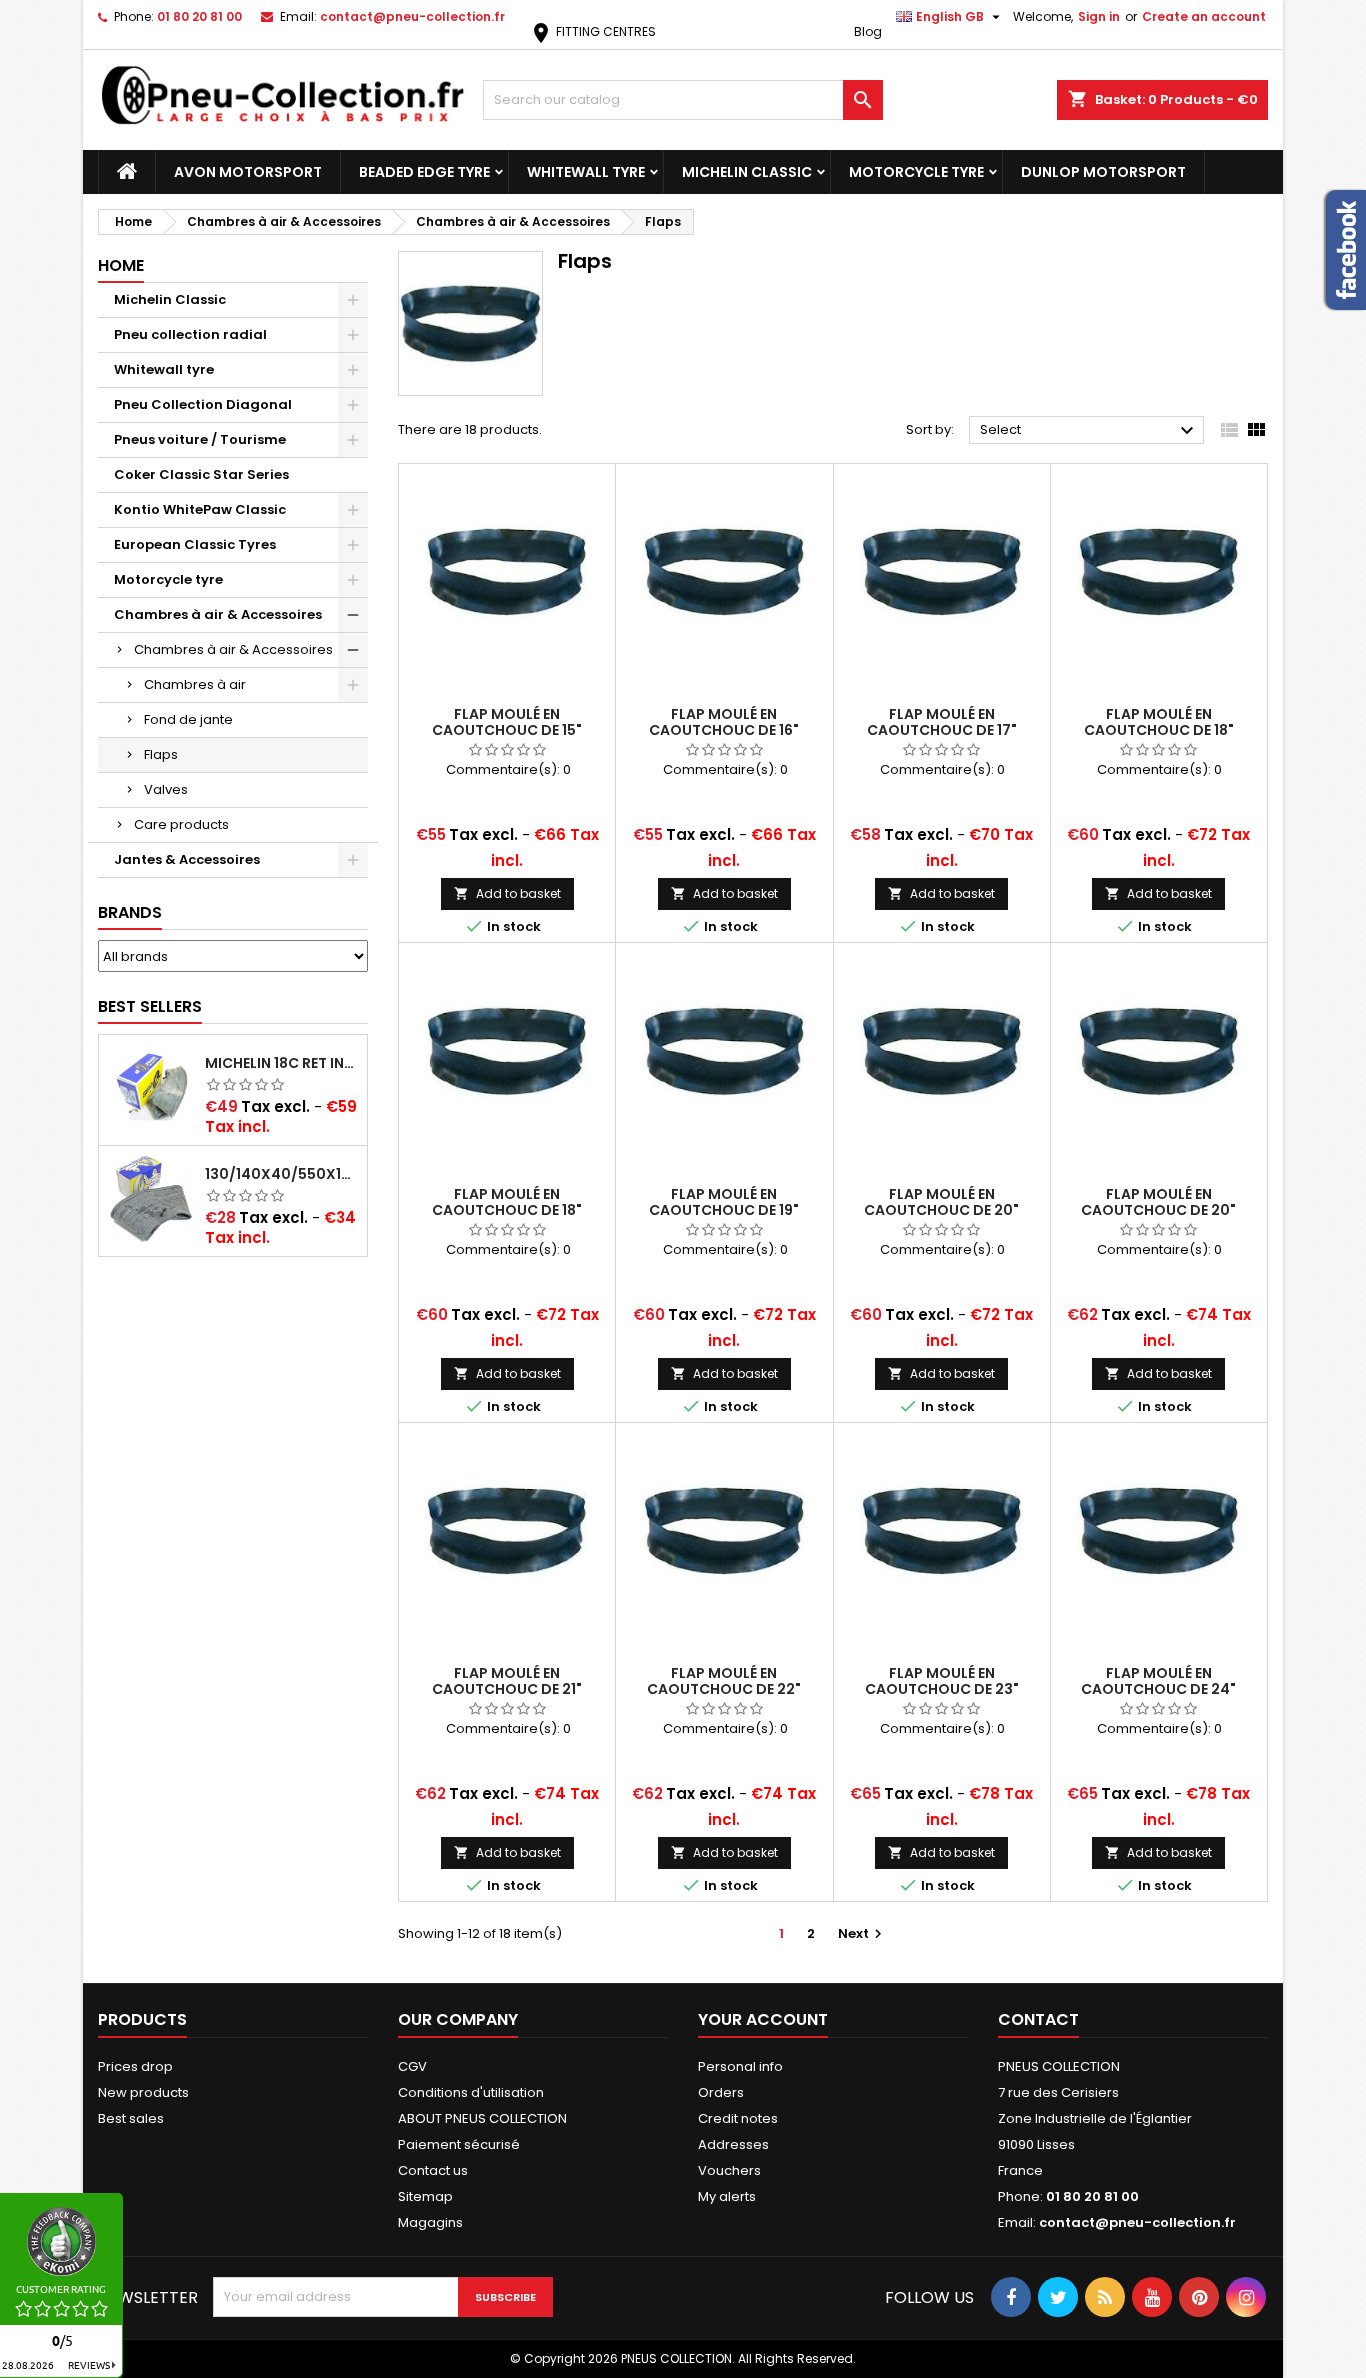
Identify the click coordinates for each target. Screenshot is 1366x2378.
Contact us (433, 2170)
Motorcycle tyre (916, 172)
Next (862, 1933)
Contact (1038, 2019)
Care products (181, 824)
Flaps (161, 754)
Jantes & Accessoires (187, 859)
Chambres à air (195, 684)
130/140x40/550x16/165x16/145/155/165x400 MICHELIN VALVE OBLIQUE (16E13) (282, 1174)
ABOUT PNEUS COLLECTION (482, 2118)
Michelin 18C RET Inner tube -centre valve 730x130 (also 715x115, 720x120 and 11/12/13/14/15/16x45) (282, 1063)
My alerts (727, 2196)
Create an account (1204, 16)
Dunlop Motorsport (1103, 172)
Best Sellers (150, 1006)
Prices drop (135, 2066)
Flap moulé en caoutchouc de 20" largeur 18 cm (1158, 1210)
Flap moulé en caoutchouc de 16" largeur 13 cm (724, 730)
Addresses (733, 2144)
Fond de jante (188, 719)
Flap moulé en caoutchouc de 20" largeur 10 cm (941, 1210)
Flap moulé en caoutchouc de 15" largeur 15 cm (507, 730)
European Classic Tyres (195, 544)
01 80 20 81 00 (199, 16)
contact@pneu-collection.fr (412, 16)
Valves (166, 789)
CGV (412, 2066)
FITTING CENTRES (592, 31)
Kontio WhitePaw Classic (200, 509)
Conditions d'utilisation (471, 2092)
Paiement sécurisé (459, 2144)
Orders (721, 2092)
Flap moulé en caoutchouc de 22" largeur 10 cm (724, 1689)
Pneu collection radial (190, 334)
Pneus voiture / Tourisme (200, 439)
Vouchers (729, 2170)
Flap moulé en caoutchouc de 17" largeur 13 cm (942, 730)
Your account (763, 2019)
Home (121, 265)
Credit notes (738, 2118)
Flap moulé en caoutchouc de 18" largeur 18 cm (507, 1210)
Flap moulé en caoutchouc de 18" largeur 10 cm (1159, 730)
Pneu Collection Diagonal (203, 404)
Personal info (740, 2066)
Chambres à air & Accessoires (218, 614)
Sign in (1099, 16)
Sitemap (425, 2196)
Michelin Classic (747, 172)
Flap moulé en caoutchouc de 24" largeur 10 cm (1158, 1689)
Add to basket (507, 893)
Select (1089, 431)
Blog (868, 31)
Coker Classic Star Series (201, 474)
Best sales (131, 2118)
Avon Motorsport (248, 172)
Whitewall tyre (586, 172)
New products (143, 2092)
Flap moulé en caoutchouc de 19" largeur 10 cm (724, 1210)
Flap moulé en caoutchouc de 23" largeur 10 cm (942, 1689)
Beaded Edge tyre (424, 172)
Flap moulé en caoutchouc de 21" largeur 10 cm (507, 1689)
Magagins (430, 2222)
